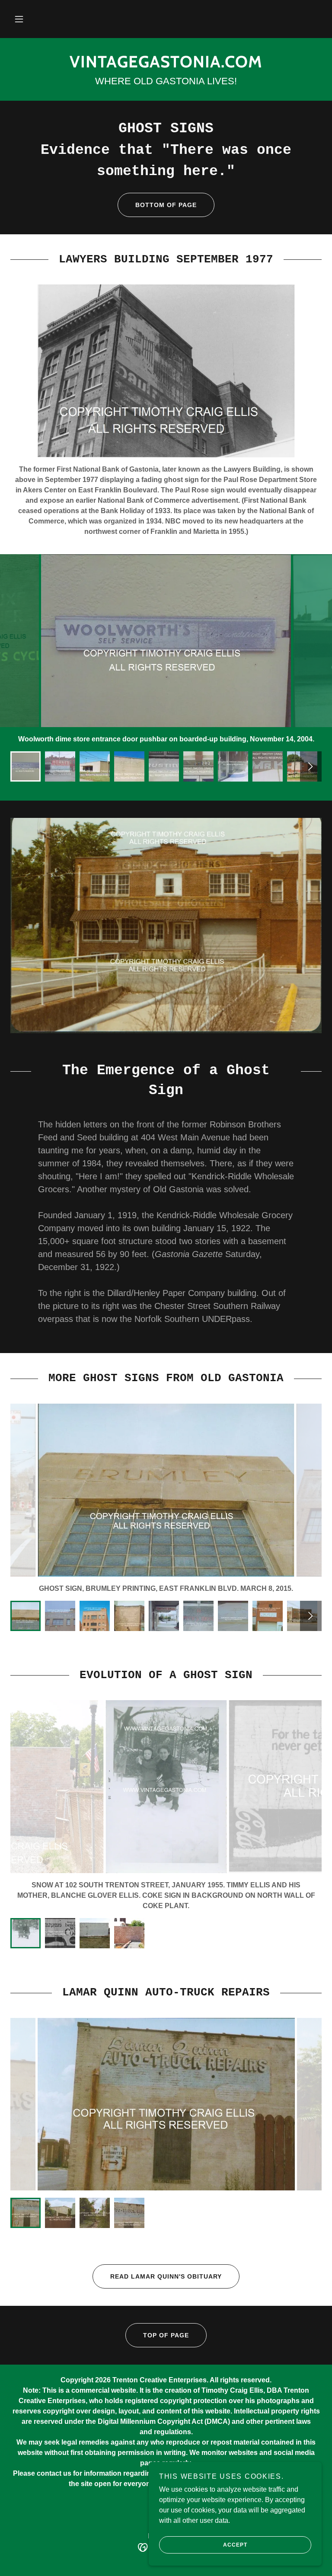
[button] (19, 19)
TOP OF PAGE (166, 2335)
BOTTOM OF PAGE (166, 205)
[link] (166, 65)
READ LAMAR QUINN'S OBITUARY (166, 2276)
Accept (235, 2545)
